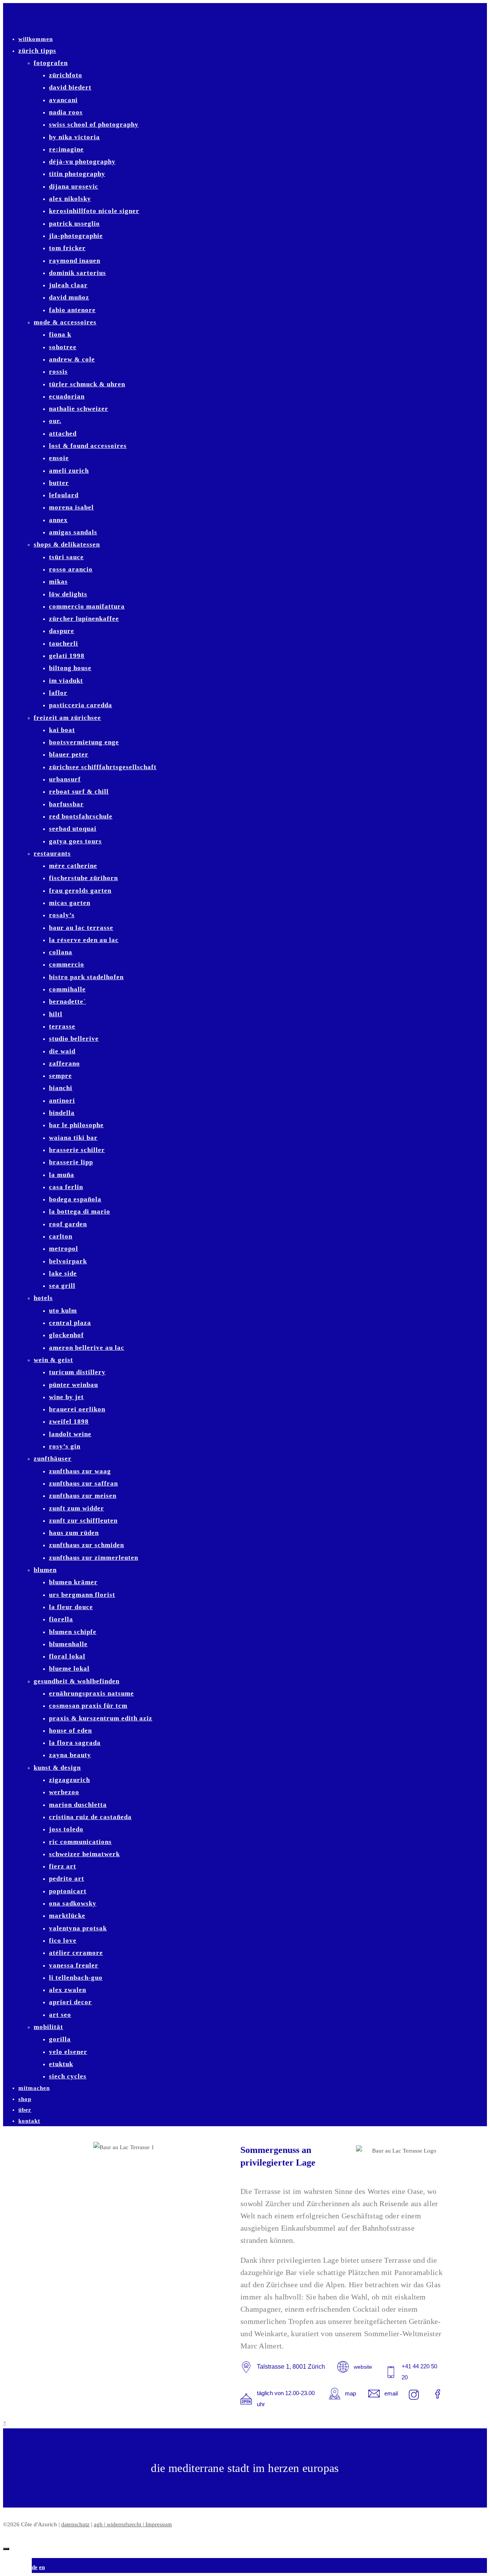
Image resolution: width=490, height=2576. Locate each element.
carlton (61, 1236)
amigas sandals (73, 532)
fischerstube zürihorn (83, 878)
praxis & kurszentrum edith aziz (101, 1718)
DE (35, 2567)
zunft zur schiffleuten (83, 1521)
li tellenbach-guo (76, 1978)
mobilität (48, 2027)
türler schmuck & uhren (87, 384)
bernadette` (68, 1002)
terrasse (62, 1026)
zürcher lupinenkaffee (84, 619)
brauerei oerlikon (77, 1409)
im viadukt (66, 681)
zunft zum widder (77, 1508)
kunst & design (57, 1768)
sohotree (63, 347)
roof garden (68, 1224)
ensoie (59, 458)
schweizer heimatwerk (84, 1854)
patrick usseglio (74, 224)
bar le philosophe (76, 1125)
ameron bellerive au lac (87, 1348)
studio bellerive (74, 1039)
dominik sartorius (78, 273)
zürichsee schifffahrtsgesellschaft (103, 767)
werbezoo (64, 1792)
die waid (62, 1051)
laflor (58, 693)
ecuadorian (67, 396)
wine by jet (66, 1397)
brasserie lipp (71, 1162)
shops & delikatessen (67, 544)
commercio (67, 964)
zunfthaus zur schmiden (87, 1545)
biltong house (70, 668)
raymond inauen (75, 261)
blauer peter (69, 754)
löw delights (68, 594)
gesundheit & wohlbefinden (77, 1681)
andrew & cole (72, 359)
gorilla (60, 2039)
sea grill (62, 1286)
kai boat (62, 730)
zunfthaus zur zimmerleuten (94, 1558)
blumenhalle (68, 1644)
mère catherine (73, 866)
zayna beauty (70, 1755)
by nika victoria (74, 137)
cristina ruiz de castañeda (90, 1817)
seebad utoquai (73, 829)
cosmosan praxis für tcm (88, 1706)
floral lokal (67, 1656)
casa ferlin (66, 1187)
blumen (45, 1570)
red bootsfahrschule (81, 816)
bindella (62, 1113)
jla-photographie (76, 236)
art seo (60, 2015)
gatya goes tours (75, 841)
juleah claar (68, 285)
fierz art (63, 1866)
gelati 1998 (67, 656)
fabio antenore (72, 310)
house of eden (70, 1731)
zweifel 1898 (69, 1421)
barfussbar (66, 804)
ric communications (80, 1842)
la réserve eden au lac (84, 940)
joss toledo (66, 1829)
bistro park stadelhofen (86, 977)
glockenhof (66, 1335)
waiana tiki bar (73, 1138)
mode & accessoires (65, 322)
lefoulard (64, 495)
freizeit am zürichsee (67, 718)
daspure (62, 631)
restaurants (52, 854)
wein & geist (53, 1360)
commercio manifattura (87, 606)
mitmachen (34, 2088)
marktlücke (67, 1916)
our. (55, 421)
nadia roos (66, 112)
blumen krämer (73, 1582)
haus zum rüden (74, 1533)
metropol (64, 1249)
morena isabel (71, 507)
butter (59, 483)
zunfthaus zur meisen (83, 1496)
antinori (62, 1101)
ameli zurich (69, 471)
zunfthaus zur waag (80, 1471)
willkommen (36, 39)
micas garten (70, 903)
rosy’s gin (65, 1446)
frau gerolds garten (80, 891)
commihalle (67, 989)
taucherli (64, 644)
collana (61, 952)
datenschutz (75, 2524)
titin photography (77, 174)
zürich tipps (37, 51)
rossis (58, 372)
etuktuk (61, 2064)
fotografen (51, 63)
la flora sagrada (75, 1743)
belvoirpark (68, 1261)
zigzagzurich (69, 1780)
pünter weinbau (73, 1385)
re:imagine (66, 149)
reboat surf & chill (79, 792)
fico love (63, 1941)
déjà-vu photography (82, 162)
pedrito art (67, 1879)
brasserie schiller (77, 1150)
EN (42, 2567)
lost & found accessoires (88, 446)
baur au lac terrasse (81, 928)
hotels (43, 1298)
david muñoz (69, 297)
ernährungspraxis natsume (91, 1693)
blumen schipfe (73, 1632)
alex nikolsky (70, 199)
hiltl (56, 1014)
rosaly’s (62, 915)
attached (63, 434)
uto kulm (63, 1311)
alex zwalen (68, 1990)
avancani (63, 100)
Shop (25, 2099)
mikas (58, 582)
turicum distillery (77, 1372)
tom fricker (67, 248)
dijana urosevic (74, 186)
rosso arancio (71, 569)
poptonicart (68, 1891)
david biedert (70, 87)
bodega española (75, 1199)
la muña (62, 1175)
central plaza (70, 1323)
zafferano (65, 1063)
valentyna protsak (78, 1928)
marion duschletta (78, 1805)
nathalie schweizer (79, 409)
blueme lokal (69, 1669)
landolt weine (70, 1434)
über (25, 2110)
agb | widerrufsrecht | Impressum (133, 2524)
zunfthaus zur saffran (83, 1483)
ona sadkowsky (73, 1903)
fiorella (61, 1619)
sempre (60, 1076)
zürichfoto (66, 75)
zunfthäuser (53, 1459)
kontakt (29, 2121)
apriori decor (70, 2002)
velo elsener (68, 2052)
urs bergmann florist (82, 1595)
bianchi (61, 1088)
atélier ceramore (76, 1953)
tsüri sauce (66, 557)
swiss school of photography (94, 124)
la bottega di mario (80, 1212)
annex (58, 520)
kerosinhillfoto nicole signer (94, 211)
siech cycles (68, 2076)
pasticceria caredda (81, 705)
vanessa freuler (74, 1965)
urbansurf (65, 779)
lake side (63, 1273)
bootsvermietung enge (84, 742)
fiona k (60, 334)
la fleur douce (71, 1607)
